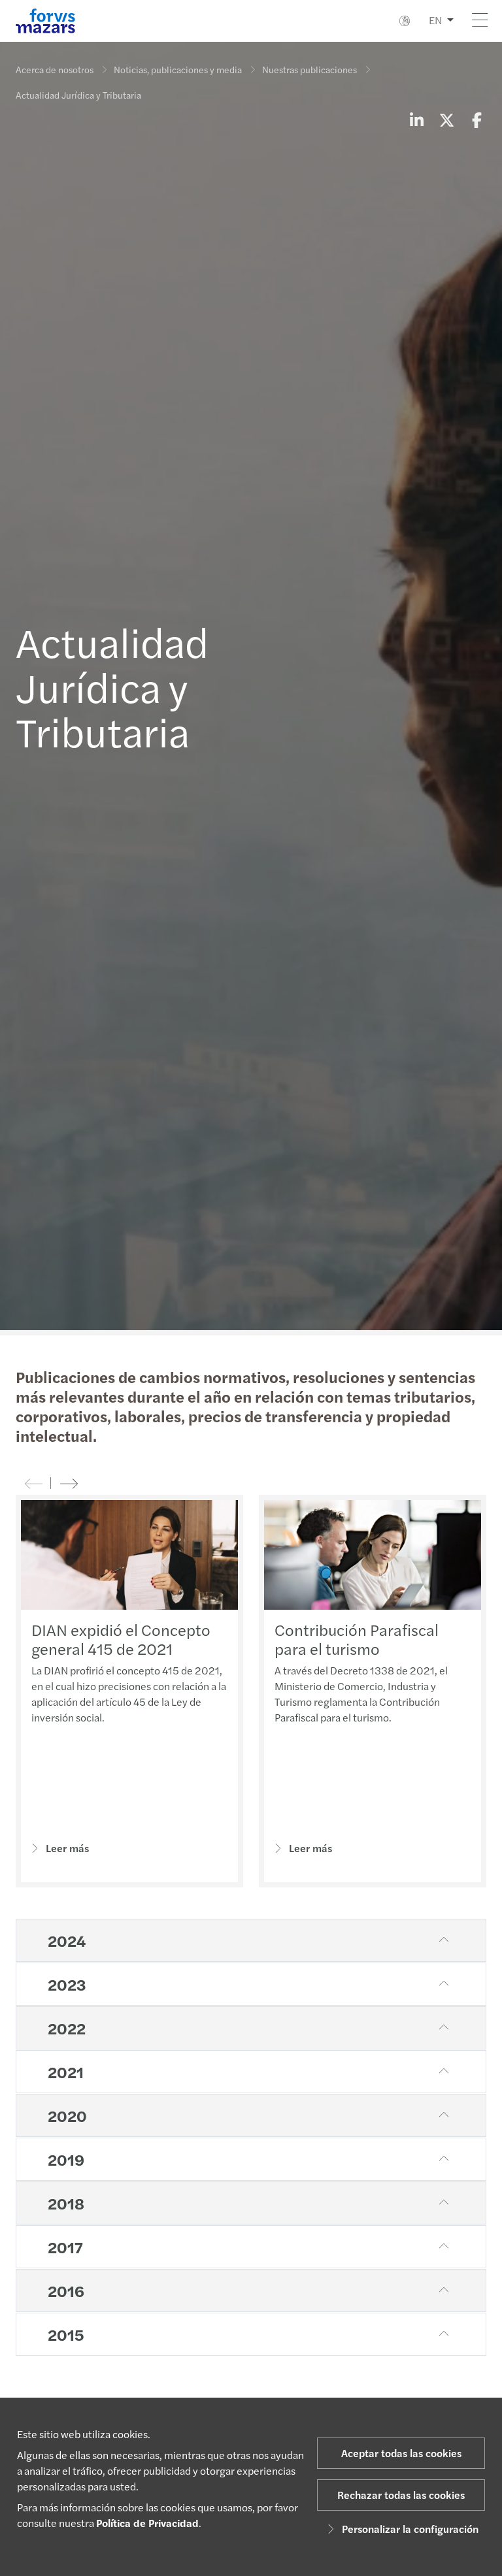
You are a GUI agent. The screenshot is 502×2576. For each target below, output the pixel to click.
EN (435, 20)
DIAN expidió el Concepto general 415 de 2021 (121, 1639)
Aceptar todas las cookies (401, 2453)
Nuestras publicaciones (310, 69)
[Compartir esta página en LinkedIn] (416, 120)
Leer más (67, 1848)
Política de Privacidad (147, 2523)
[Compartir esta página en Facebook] (477, 120)
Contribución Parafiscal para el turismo (357, 1639)
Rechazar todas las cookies (401, 2495)
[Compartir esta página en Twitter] (446, 120)
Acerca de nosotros (55, 69)
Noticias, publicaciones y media (178, 69)
